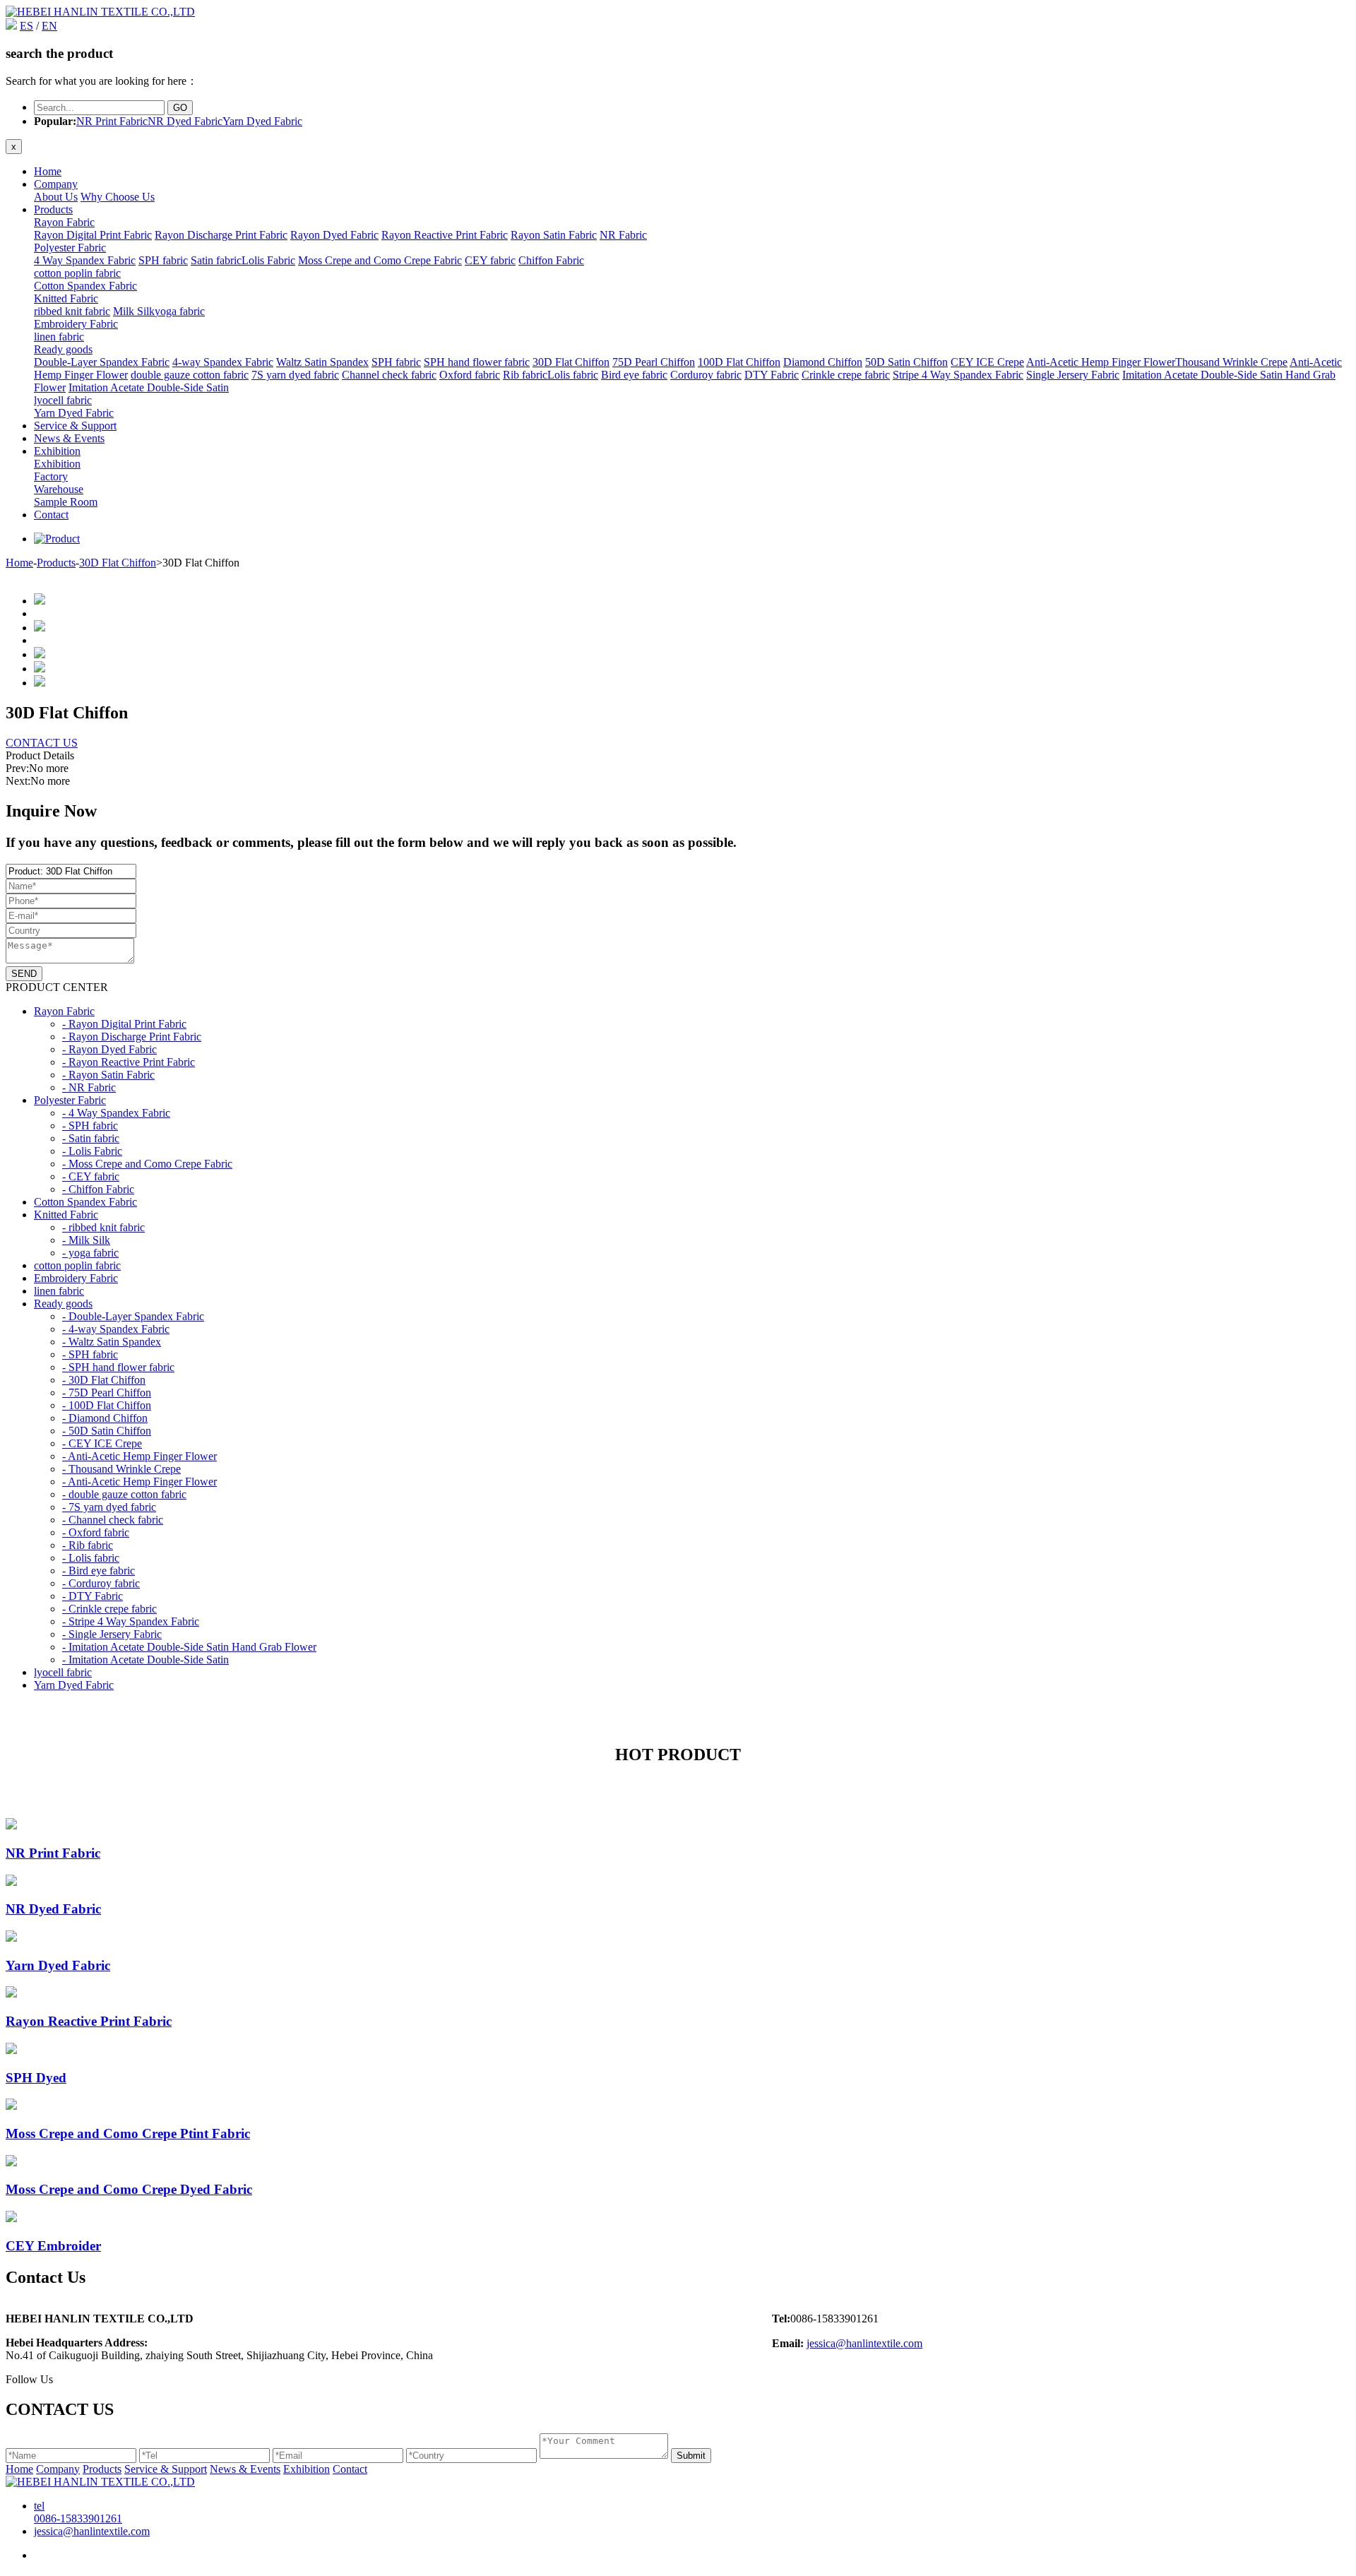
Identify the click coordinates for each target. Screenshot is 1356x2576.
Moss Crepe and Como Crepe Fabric (380, 260)
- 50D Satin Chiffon (107, 1431)
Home (48, 171)
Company (56, 184)
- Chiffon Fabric (98, 1189)
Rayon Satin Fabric (554, 235)
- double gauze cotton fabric (124, 1494)
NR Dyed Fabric (185, 121)
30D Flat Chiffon (571, 362)
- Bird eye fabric (99, 1571)
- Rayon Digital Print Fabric (124, 1024)
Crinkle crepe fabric (846, 375)
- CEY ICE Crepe (102, 1443)
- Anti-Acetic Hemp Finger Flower (139, 1456)
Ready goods (63, 349)
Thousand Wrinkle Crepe (1231, 362)
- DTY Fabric (93, 1596)
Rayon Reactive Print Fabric (445, 235)
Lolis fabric (573, 375)
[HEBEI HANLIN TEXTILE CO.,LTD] (100, 12)
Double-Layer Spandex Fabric (102, 362)
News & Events (69, 438)
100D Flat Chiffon (739, 362)
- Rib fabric (88, 1545)
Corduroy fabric (706, 375)
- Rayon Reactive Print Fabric (129, 1062)
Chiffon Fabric (551, 260)
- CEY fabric (91, 1176)
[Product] (57, 539)
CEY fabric (490, 260)
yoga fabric (180, 311)
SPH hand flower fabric (477, 362)
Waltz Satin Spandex (322, 362)
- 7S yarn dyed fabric (109, 1507)
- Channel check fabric (113, 1520)
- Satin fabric (91, 1138)
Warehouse (59, 489)
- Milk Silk (86, 1240)
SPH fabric (163, 260)
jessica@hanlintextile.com (864, 2343)
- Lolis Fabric (92, 1151)
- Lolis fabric (91, 1558)
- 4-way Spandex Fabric (116, 1329)
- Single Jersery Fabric (112, 1634)
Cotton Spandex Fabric (85, 286)
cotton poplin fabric (77, 273)
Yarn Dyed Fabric (262, 121)
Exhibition (57, 451)
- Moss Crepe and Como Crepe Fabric (147, 1164)
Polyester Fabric (70, 248)
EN (49, 26)
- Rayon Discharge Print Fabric (132, 1037)
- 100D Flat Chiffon (107, 1405)
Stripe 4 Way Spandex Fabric (958, 375)
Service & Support (75, 426)
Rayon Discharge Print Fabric (221, 235)
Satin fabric (216, 260)
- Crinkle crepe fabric (109, 1609)
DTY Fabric (772, 375)
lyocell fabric (63, 400)
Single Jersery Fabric (1073, 375)
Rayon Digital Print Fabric (93, 235)
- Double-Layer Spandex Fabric (133, 1316)
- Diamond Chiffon (105, 1418)
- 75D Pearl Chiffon (107, 1393)
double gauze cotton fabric (190, 375)
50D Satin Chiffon (906, 362)
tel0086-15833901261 (78, 2512)
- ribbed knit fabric (103, 1227)
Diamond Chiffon (823, 362)
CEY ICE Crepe (987, 362)
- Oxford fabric (96, 1532)
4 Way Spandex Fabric (85, 260)
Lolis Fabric (268, 260)
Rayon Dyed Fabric (334, 235)
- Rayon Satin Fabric (108, 1075)
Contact (51, 515)
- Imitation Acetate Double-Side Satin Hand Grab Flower (189, 1647)
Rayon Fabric (64, 222)
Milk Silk (134, 311)
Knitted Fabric (66, 298)
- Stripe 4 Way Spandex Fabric (131, 1621)
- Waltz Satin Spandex (112, 1342)
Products (53, 209)
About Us (56, 197)
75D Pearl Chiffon (654, 362)
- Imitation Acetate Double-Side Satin (145, 1660)
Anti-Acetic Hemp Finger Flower (1101, 362)
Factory (51, 476)
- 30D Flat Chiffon (104, 1380)
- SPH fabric (90, 1126)
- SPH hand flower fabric (118, 1367)
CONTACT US (42, 743)
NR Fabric (623, 235)
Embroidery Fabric (76, 324)
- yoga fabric (90, 1253)
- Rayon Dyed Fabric (109, 1049)
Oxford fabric (470, 375)
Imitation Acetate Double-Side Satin (149, 387)
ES (26, 26)
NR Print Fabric (112, 121)
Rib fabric (525, 375)
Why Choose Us (118, 197)
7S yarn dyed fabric (295, 375)
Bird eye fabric (634, 375)
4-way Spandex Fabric (223, 362)
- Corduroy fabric (101, 1583)
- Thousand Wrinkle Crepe (121, 1469)
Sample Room (66, 502)
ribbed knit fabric (72, 311)
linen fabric (59, 337)
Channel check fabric (389, 375)
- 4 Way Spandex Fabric (116, 1113)
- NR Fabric (89, 1087)
